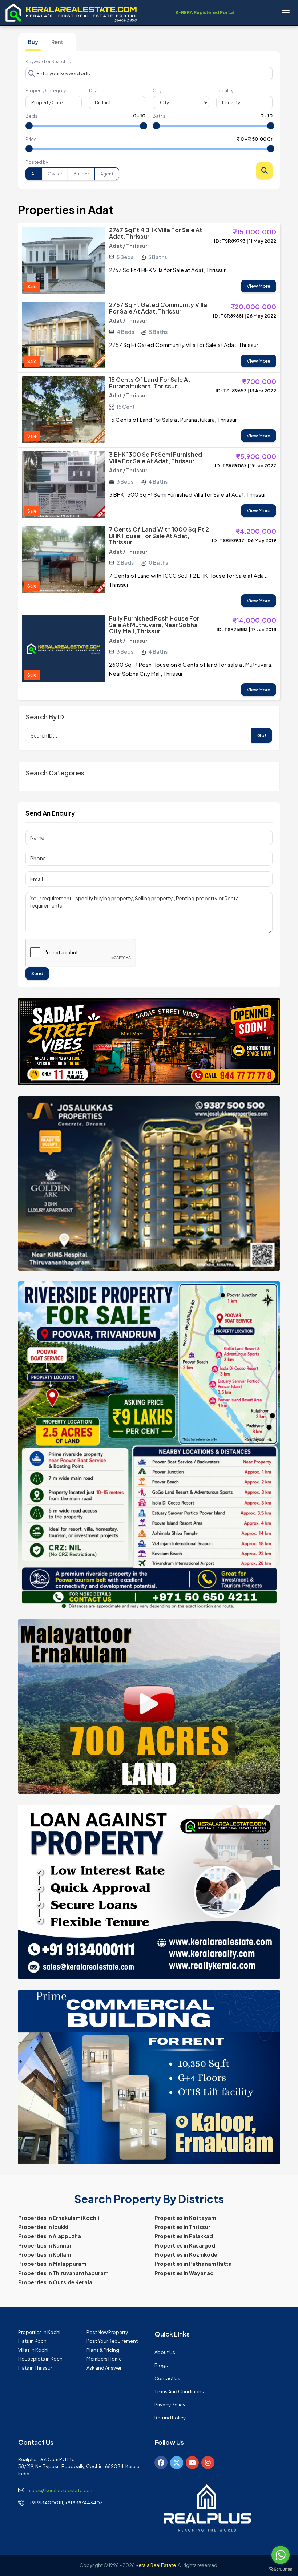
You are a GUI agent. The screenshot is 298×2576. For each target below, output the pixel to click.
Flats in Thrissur (35, 2368)
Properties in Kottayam (185, 2218)
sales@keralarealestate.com (61, 2490)
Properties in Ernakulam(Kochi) (59, 2218)
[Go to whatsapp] (281, 2555)
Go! (262, 735)
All (34, 174)
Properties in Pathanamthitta (193, 2264)
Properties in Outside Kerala (55, 2282)
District (97, 91)
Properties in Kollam (45, 2254)
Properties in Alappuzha (50, 2236)
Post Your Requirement (112, 2341)
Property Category (46, 91)
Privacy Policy (170, 2405)
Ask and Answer (104, 2368)
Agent (107, 174)
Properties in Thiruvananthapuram (63, 2273)
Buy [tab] (33, 42)
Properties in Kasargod (185, 2245)
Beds (31, 116)
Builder (81, 174)
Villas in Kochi (33, 2350)
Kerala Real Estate (156, 2565)
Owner (55, 174)
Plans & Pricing (103, 2350)
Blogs (161, 2365)
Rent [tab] (57, 42)
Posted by (37, 162)
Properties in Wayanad (184, 2273)
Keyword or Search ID (49, 62)
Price (31, 139)
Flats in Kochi (33, 2341)
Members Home (104, 2359)
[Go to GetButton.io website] (281, 2569)
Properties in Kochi (39, 2332)
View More (259, 286)
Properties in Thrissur (182, 2227)
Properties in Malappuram (52, 2264)
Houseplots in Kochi (41, 2359)
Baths (159, 116)
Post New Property (107, 2332)
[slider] (29, 126)
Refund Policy (170, 2418)
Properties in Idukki (43, 2227)
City (157, 91)
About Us (165, 2352)
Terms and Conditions (179, 2391)
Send (37, 973)
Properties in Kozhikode (186, 2254)
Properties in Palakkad (184, 2236)
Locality (225, 91)
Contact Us (167, 2378)
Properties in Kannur (45, 2245)
